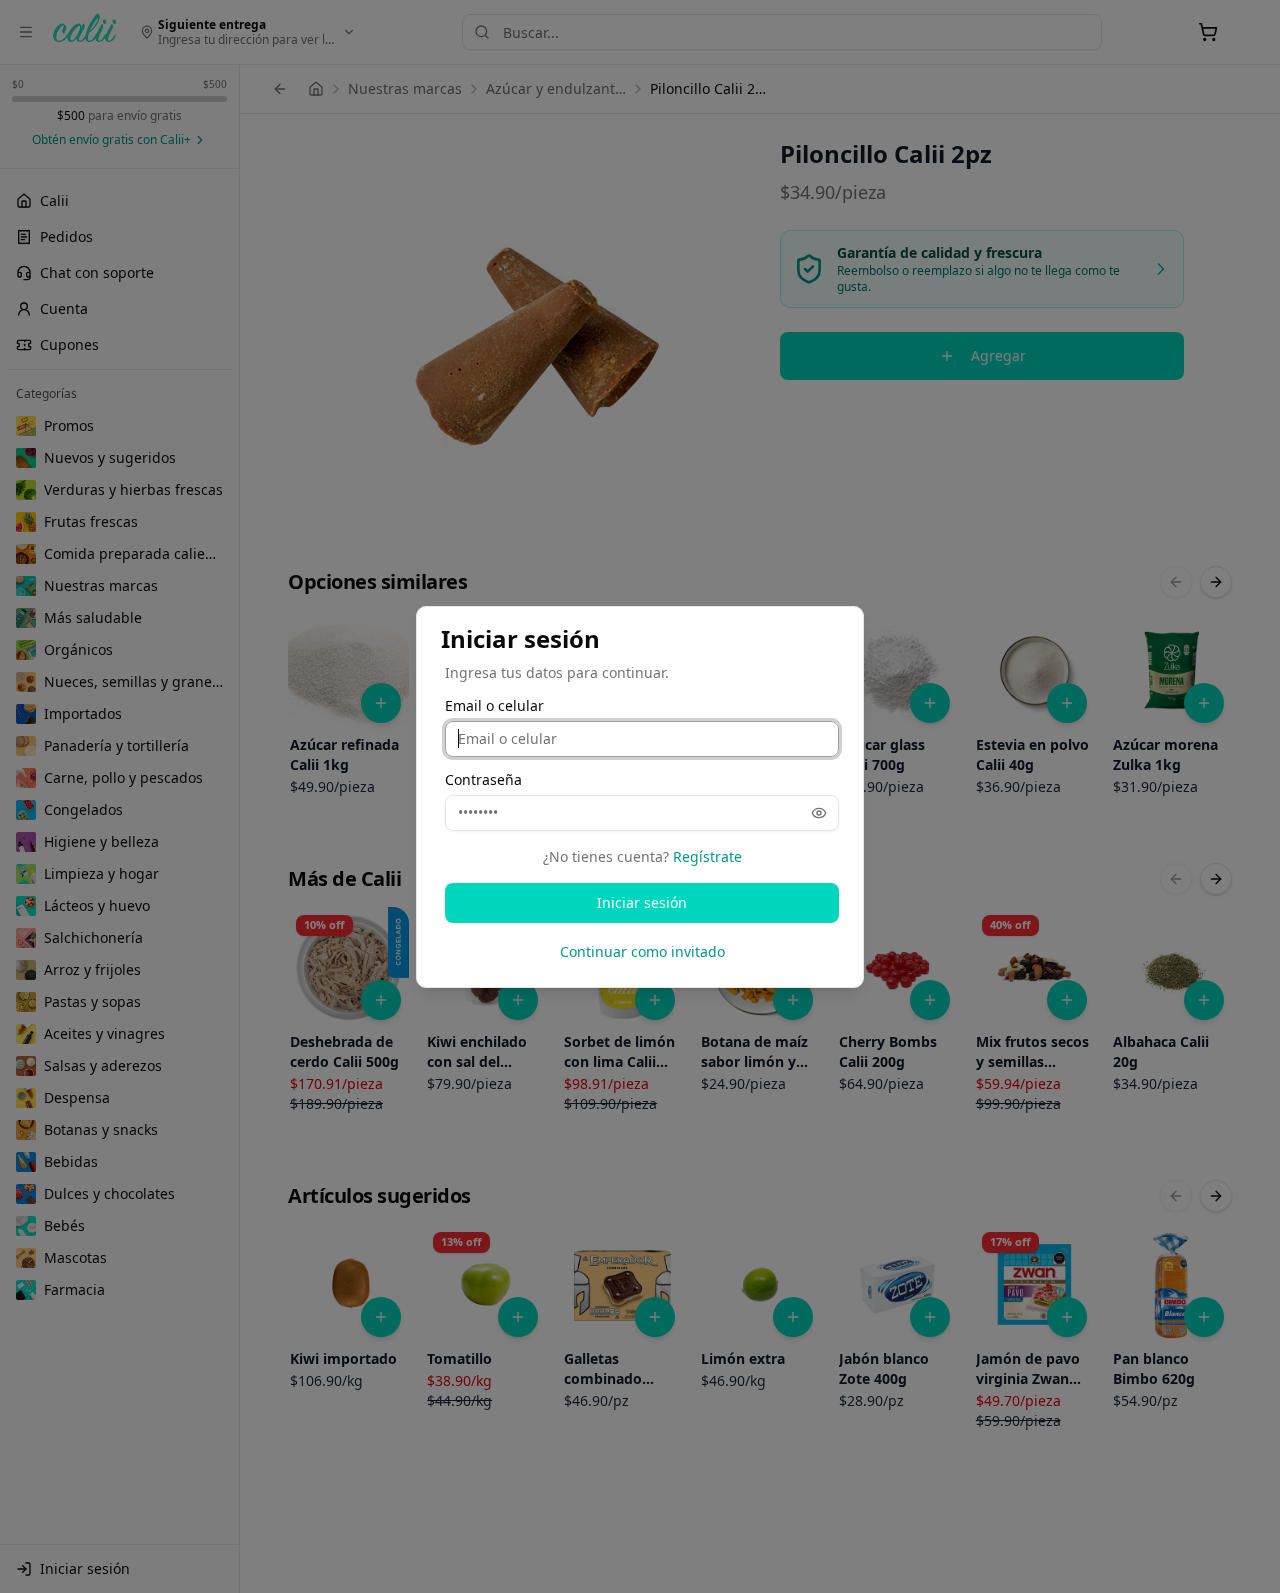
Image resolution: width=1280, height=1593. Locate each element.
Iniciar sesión (642, 902)
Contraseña (483, 780)
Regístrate (707, 856)
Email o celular (494, 706)
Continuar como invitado (642, 951)
